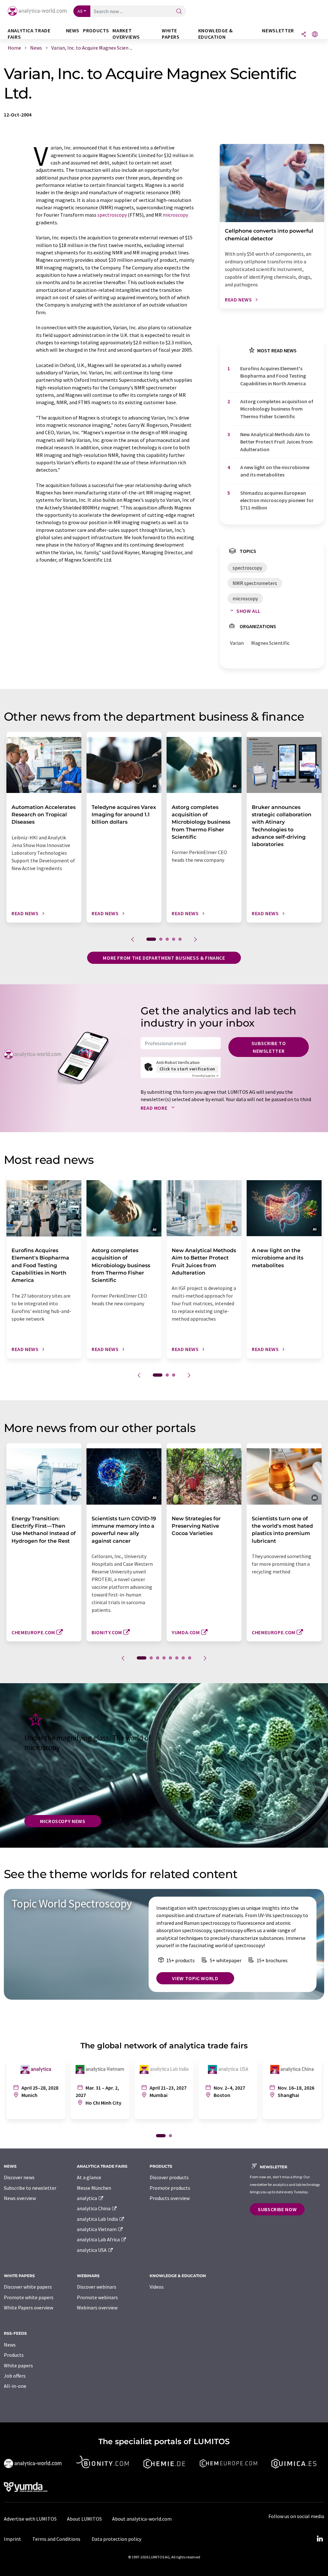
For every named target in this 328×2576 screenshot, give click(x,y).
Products (14, 2355)
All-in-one (15, 2386)
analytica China (94, 2208)
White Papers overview (29, 2308)
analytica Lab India (98, 2219)
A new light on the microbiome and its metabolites (275, 471)
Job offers (15, 2376)
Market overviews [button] (126, 34)
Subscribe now (277, 2209)
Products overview (170, 2198)
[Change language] (315, 35)
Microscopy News (63, 1821)
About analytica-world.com (142, 2519)
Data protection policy (116, 2539)
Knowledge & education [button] (216, 34)
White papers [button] (171, 34)
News (10, 2345)
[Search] (179, 12)
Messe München (94, 2188)
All (80, 11)
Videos (157, 2287)
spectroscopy (112, 215)
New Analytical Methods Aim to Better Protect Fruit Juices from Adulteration (276, 442)
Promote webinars (97, 2297)
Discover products (169, 2177)
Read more (155, 1108)
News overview (20, 2198)
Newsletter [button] (278, 31)
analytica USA (92, 2250)
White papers (18, 2365)
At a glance (89, 2177)
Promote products (170, 2188)
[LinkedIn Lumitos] (320, 2539)
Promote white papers (29, 2297)
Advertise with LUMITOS (30, 2519)
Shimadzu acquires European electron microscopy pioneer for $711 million (277, 500)
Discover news (19, 2177)
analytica (87, 2198)
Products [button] (96, 31)
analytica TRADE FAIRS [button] (29, 34)
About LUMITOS (84, 2519)
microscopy (175, 215)
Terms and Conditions (56, 2539)
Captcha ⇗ (205, 1076)
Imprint (12, 2539)
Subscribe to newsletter (269, 1047)
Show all (249, 611)
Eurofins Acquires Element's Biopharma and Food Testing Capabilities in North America (273, 376)
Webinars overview (97, 2308)
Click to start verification (187, 1069)
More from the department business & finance (164, 958)
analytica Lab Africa (99, 2239)
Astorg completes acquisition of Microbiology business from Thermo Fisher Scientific (277, 409)
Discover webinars (97, 2287)
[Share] (304, 35)
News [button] (73, 31)
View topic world (195, 1978)
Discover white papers (28, 2287)
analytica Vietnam (97, 2229)
